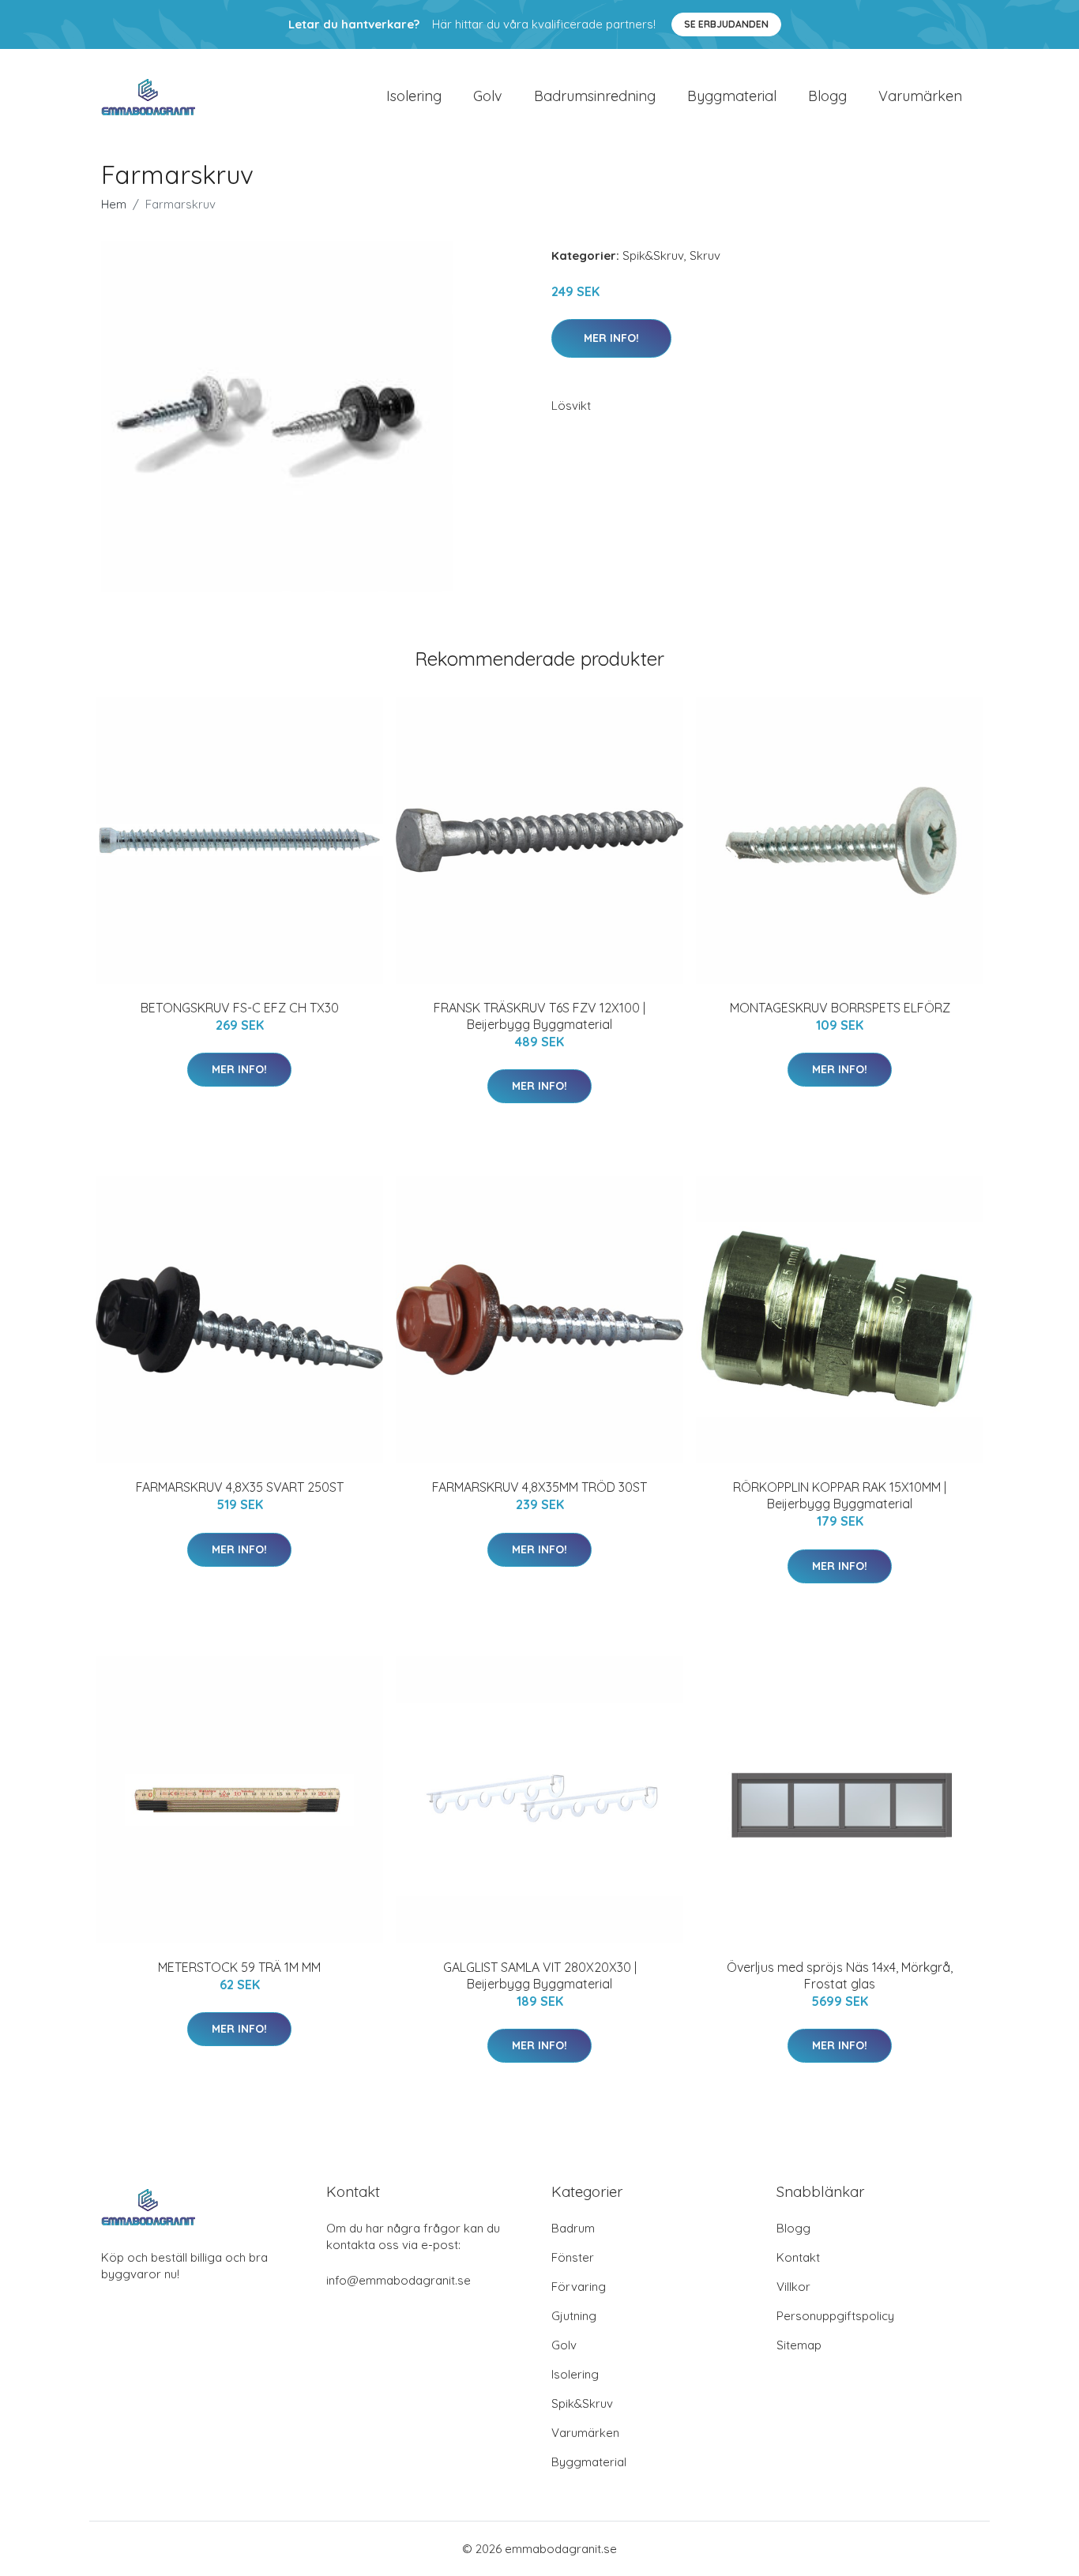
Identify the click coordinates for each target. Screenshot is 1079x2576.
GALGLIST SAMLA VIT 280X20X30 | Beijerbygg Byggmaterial (540, 1975)
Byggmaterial (732, 96)
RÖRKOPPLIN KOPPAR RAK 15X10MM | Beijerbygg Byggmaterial (840, 1495)
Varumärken (920, 96)
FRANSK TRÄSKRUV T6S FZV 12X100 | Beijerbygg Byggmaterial (539, 1016)
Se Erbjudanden (726, 24)
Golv (488, 96)
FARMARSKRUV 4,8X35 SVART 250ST (240, 1487)
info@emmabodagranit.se (399, 2280)
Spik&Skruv (653, 255)
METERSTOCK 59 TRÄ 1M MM (239, 1967)
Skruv (705, 255)
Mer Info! (611, 338)
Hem (114, 204)
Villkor (793, 2287)
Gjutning (574, 2316)
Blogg (827, 96)
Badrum (573, 2228)
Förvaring (579, 2287)
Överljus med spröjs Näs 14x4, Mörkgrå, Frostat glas (840, 1975)
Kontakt (798, 2257)
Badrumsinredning (595, 96)
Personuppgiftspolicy (835, 2316)
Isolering (414, 96)
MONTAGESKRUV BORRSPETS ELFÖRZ (840, 1008)
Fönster (573, 2257)
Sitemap (799, 2345)
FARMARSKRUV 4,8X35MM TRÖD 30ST (539, 1487)
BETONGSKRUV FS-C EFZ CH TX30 (240, 1008)
